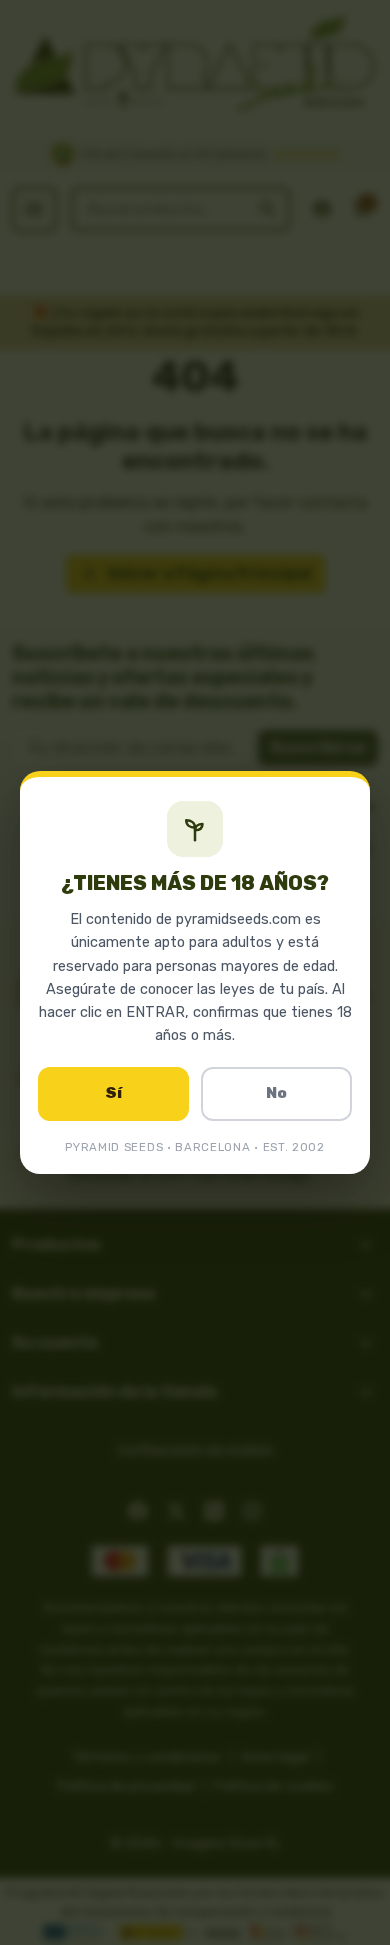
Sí (113, 1093)
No (276, 1093)
